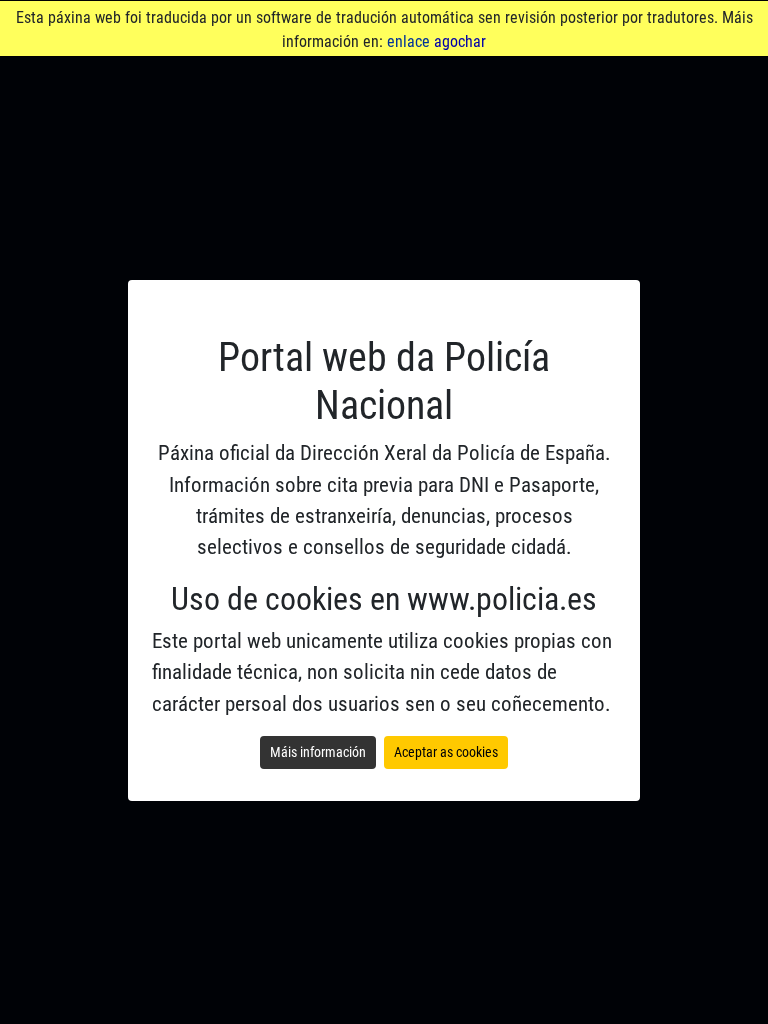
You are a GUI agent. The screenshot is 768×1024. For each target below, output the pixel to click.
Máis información (318, 752)
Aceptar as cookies (446, 752)
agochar (460, 41)
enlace (408, 41)
